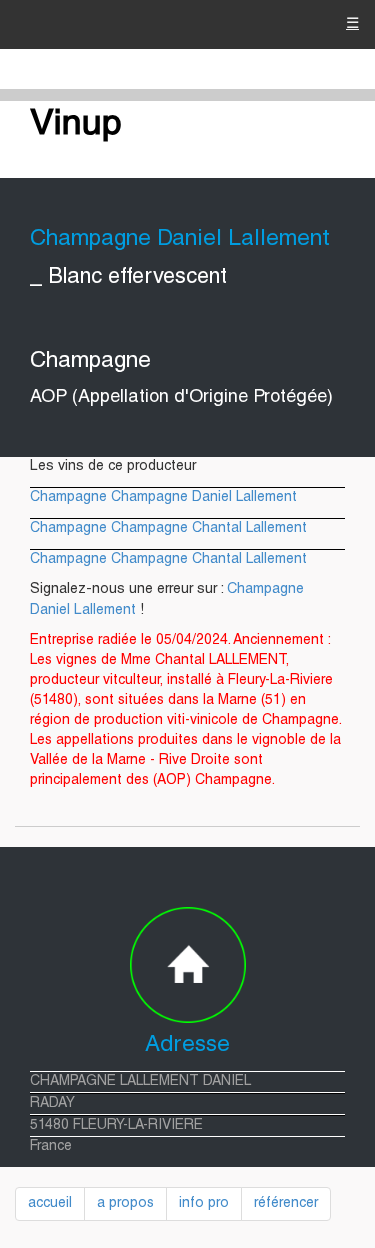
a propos (125, 1204)
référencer (286, 1204)
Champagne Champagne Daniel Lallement (163, 498)
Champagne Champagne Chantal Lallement (168, 529)
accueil (50, 1204)
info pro (204, 1204)
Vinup (76, 126)
